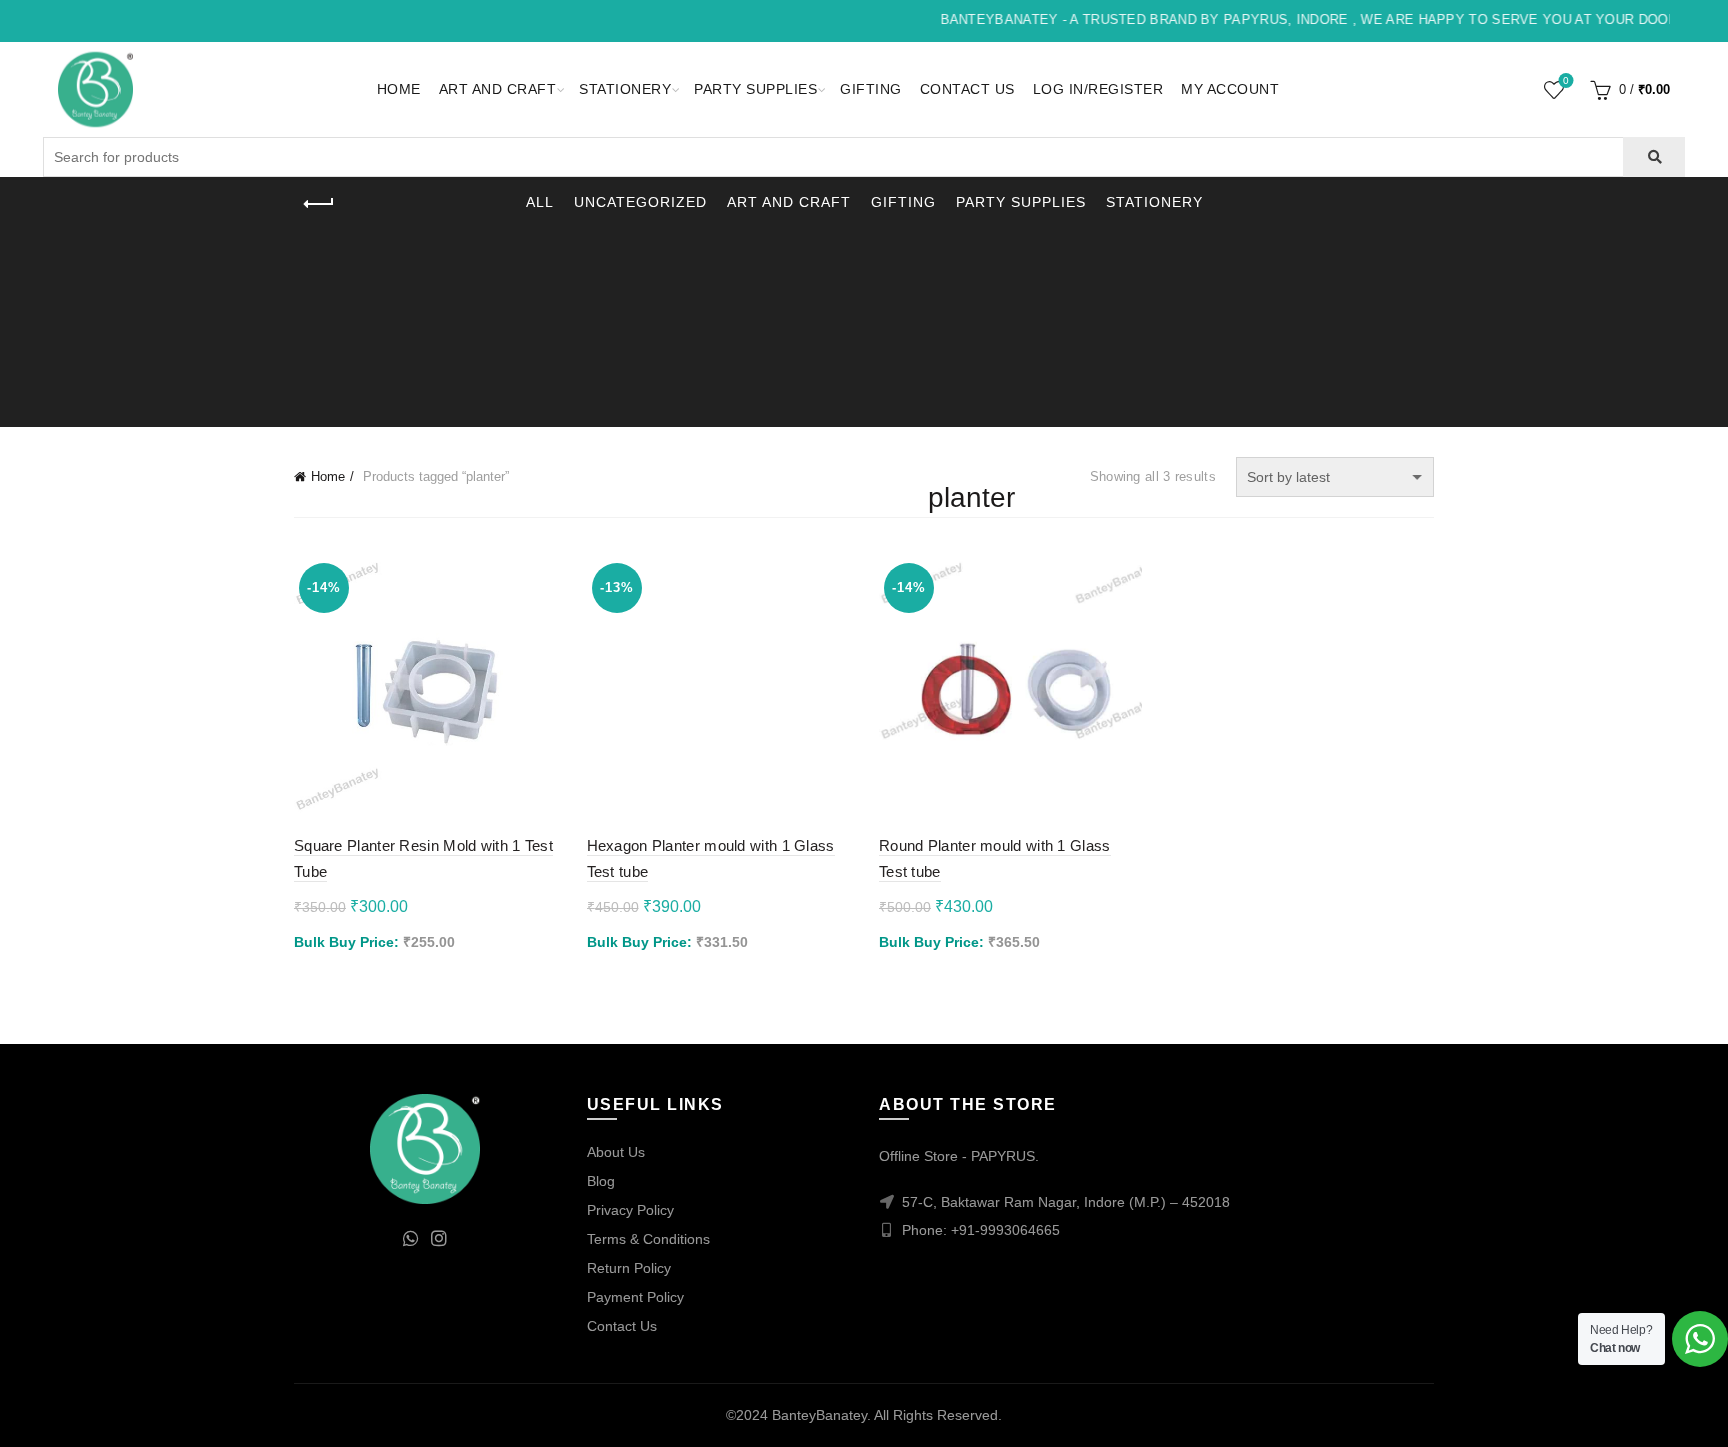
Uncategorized (640, 202)
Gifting (871, 89)
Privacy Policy (630, 1210)
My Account (1230, 89)
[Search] (1653, 157)
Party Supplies (755, 89)
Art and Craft (498, 89)
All (540, 202)
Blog (601, 1181)
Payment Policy (635, 1297)
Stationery (625, 89)
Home (399, 89)
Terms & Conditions (648, 1239)
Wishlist (1566, 80)
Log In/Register (1098, 89)
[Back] (319, 204)
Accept (1656, 1415)
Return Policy (629, 1268)
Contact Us (967, 89)
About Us (616, 1152)
